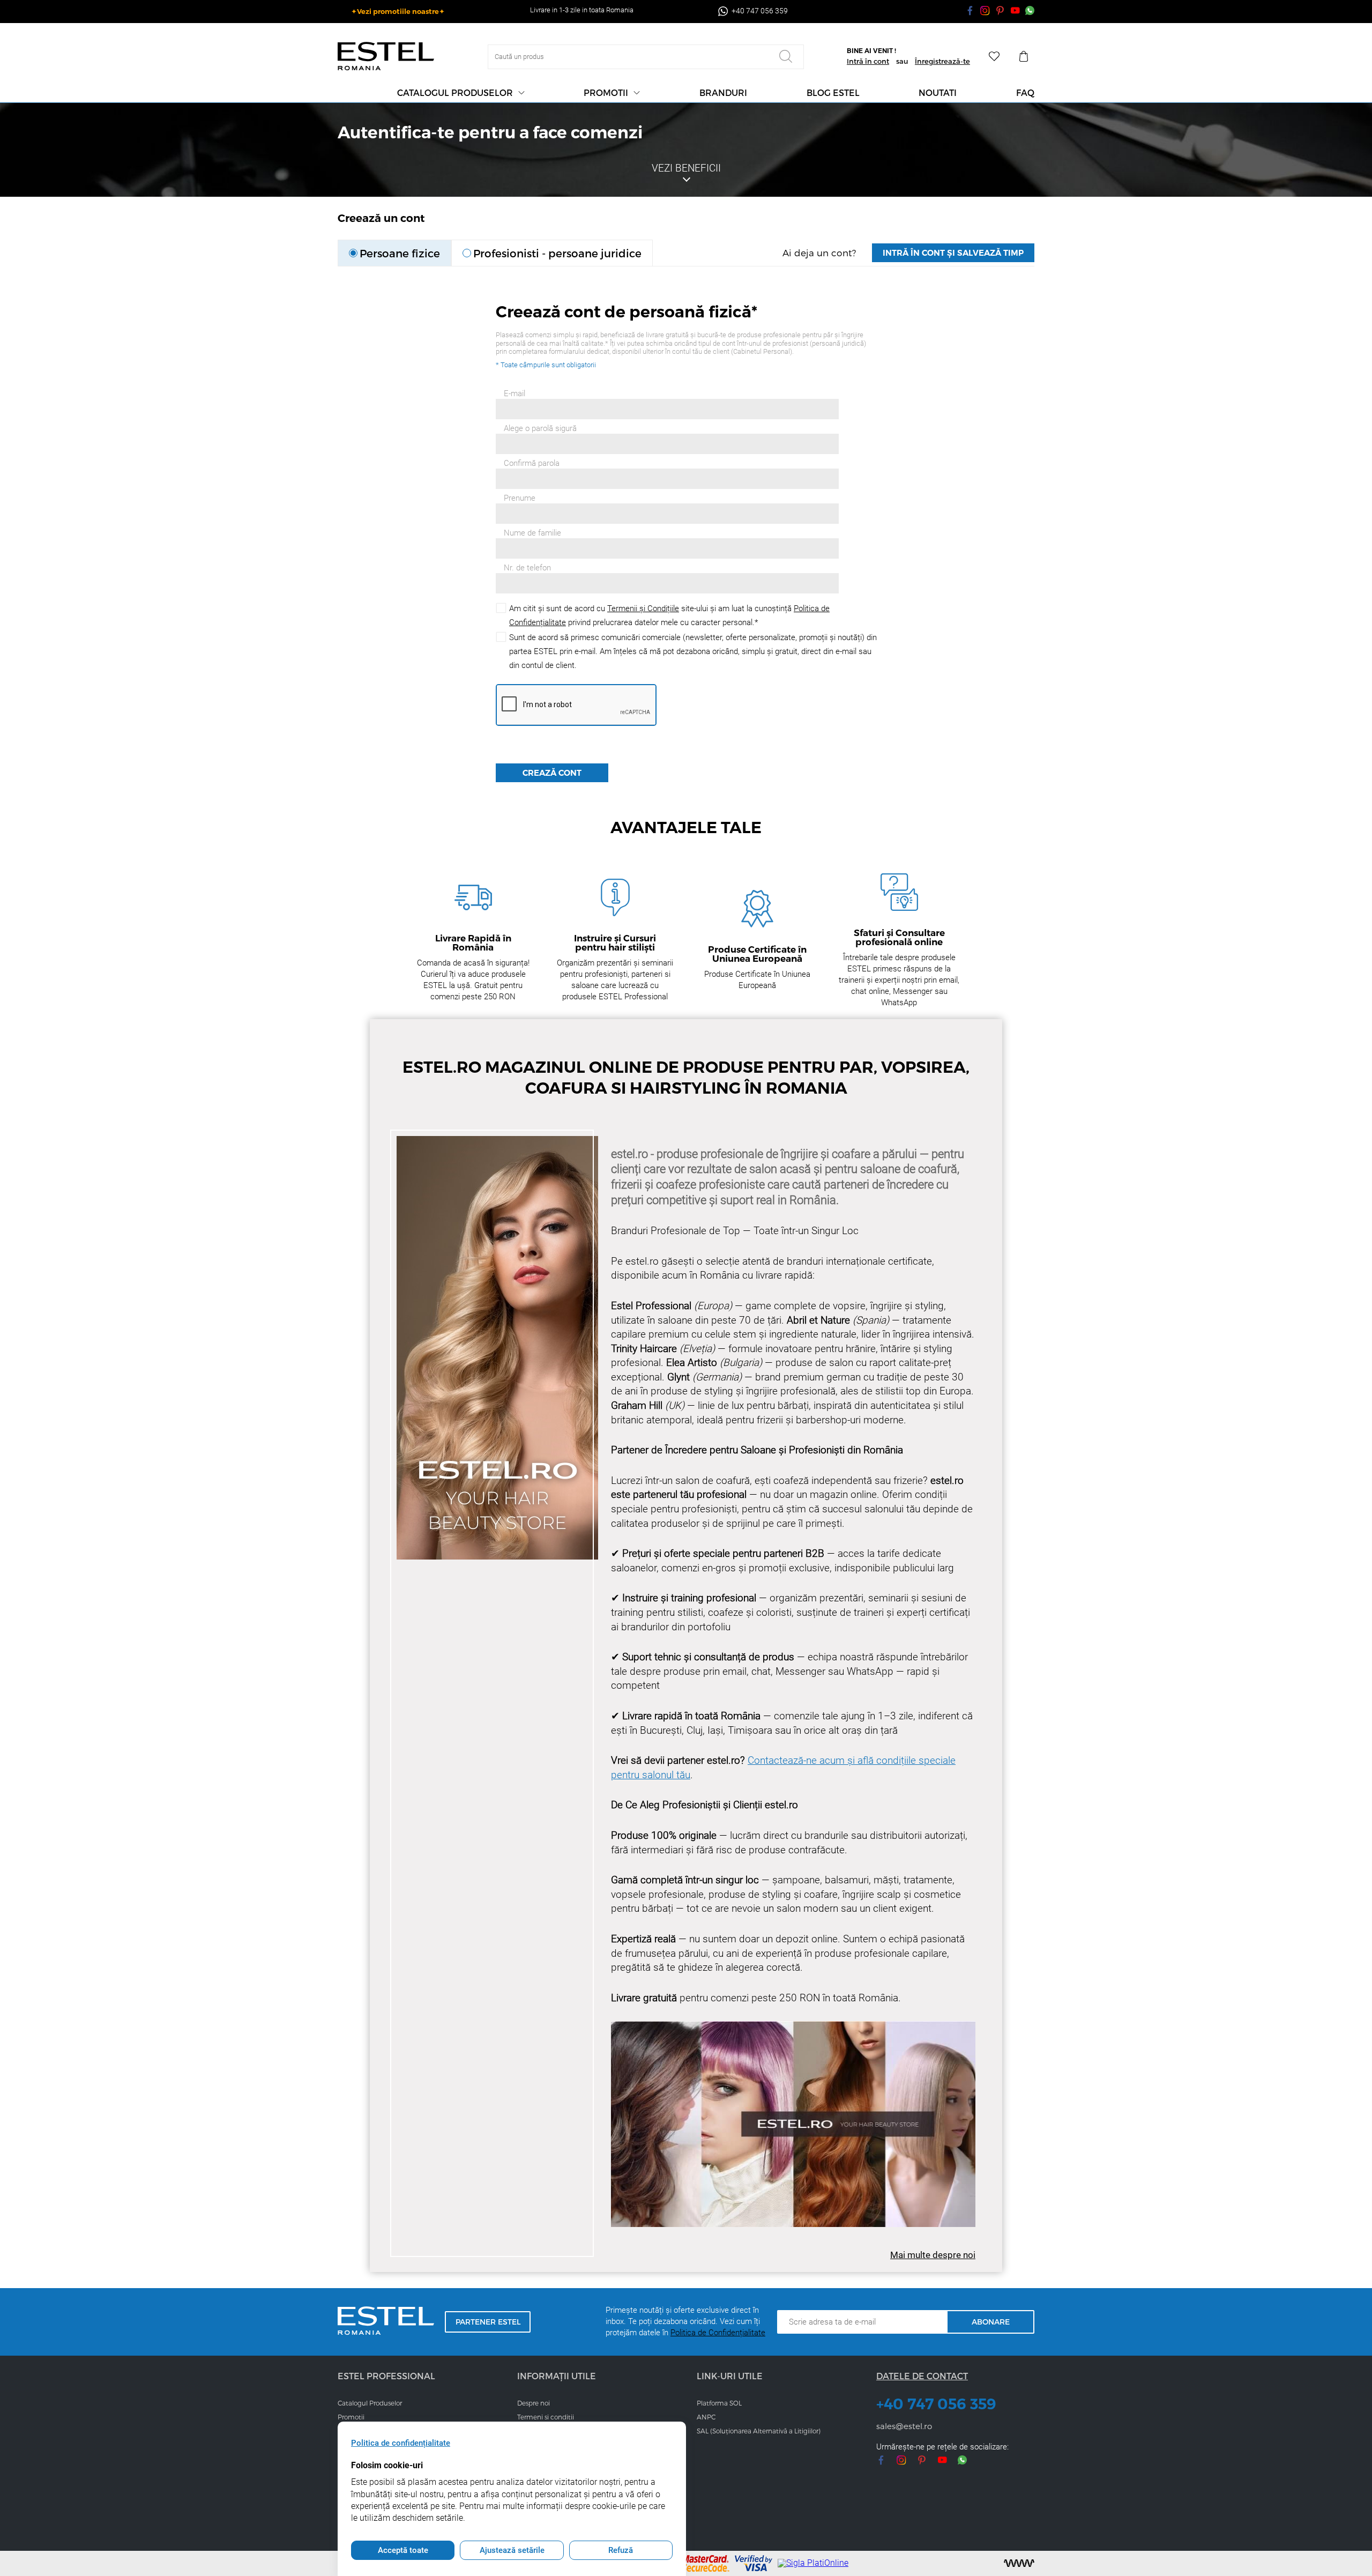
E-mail (514, 394)
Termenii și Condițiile (643, 608)
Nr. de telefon (527, 568)
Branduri (723, 92)
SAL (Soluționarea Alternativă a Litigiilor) (759, 2431)
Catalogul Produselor (370, 2403)
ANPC (706, 2417)
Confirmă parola (532, 463)
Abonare (991, 2322)
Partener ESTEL (488, 2322)
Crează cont (552, 773)
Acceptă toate (403, 2550)
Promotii (606, 92)
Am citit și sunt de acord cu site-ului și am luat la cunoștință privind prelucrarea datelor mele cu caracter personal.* (669, 615)
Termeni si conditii (546, 2417)
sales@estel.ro (904, 2426)
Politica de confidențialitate (401, 2443)
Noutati (938, 92)
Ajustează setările (512, 2550)
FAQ (1025, 92)
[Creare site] (1019, 2563)
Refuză (621, 2550)
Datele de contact (922, 2376)
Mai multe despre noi (933, 2255)
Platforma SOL (719, 2403)
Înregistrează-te (942, 61)
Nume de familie (532, 533)
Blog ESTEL (833, 92)
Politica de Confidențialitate (718, 2333)
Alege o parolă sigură (540, 429)
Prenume (520, 498)
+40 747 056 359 (936, 2404)
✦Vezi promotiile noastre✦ (398, 11)
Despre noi (534, 2403)
